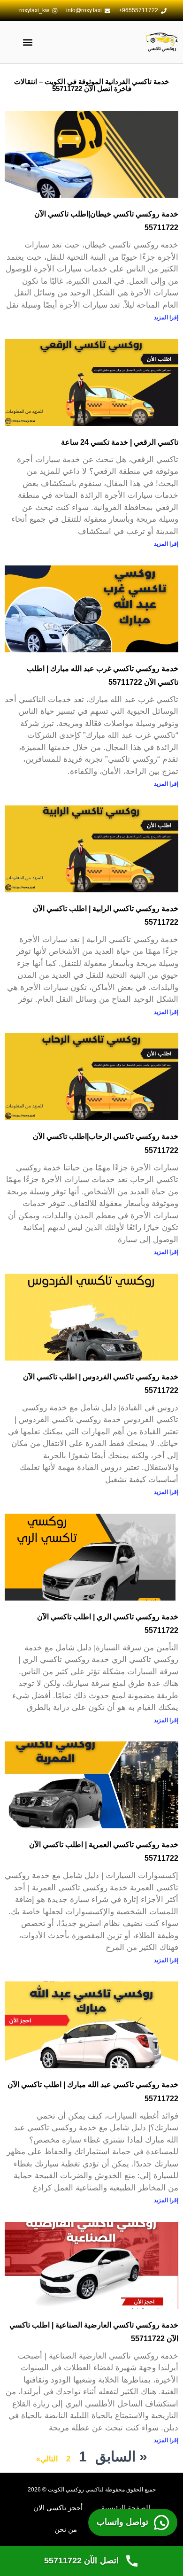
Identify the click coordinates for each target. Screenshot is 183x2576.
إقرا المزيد (166, 317)
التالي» (47, 2459)
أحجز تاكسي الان (58, 2508)
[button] (27, 43)
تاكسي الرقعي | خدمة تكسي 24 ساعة (120, 442)
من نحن (66, 2529)
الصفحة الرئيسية (126, 2508)
